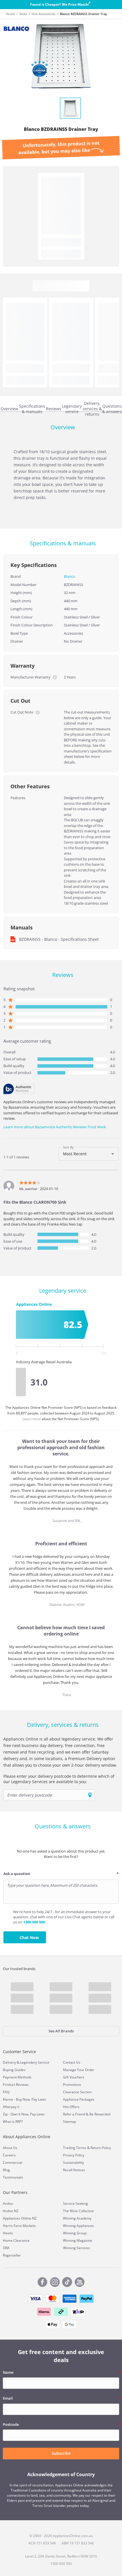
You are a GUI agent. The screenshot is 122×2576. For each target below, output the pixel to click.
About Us (10, 2148)
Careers (9, 2155)
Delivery (9, 2062)
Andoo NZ (11, 2211)
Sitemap (70, 2122)
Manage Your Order (79, 2070)
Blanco (70, 576)
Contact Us (72, 2062)
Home (10, 14)
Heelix (8, 2233)
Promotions (72, 2085)
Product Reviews (16, 2085)
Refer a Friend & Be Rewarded (87, 2114)
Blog (6, 2170)
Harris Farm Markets (19, 2226)
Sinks (23, 14)
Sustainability (73, 2163)
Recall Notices (74, 2170)
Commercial (12, 2163)
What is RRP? (13, 2122)
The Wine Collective (78, 2211)
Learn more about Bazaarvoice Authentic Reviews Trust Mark (55, 1127)
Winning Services (76, 2248)
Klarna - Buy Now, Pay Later (25, 2099)
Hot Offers (71, 2107)
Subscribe (61, 2453)
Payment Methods (17, 2077)
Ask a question (17, 1874)
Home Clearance (16, 2240)
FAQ (6, 2092)
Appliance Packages (79, 2099)
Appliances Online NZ (20, 2218)
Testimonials (13, 2177)
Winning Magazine (78, 2240)
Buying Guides (14, 2070)
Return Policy (101, 2148)
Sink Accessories (43, 14)
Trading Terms (75, 2148)
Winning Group (75, 2233)
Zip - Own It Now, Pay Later (24, 2114)
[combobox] (89, 1154)
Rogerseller (12, 2255)
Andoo (8, 2203)
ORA (6, 2248)
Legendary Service (35, 2062)
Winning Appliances (78, 2226)
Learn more (32, 1419)
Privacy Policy (74, 2155)
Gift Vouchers (74, 2077)
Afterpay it (11, 2107)
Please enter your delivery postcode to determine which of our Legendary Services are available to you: (59, 1779)
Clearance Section (77, 2092)
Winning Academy (77, 2218)
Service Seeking (75, 2203)
